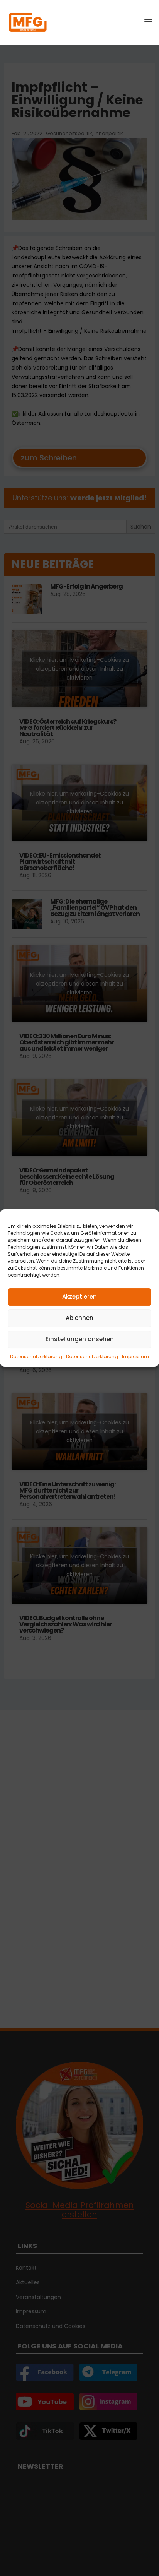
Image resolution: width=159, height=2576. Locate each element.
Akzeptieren (79, 1297)
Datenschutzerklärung (36, 1356)
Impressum (135, 1356)
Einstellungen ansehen (80, 1339)
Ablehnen (79, 1318)
